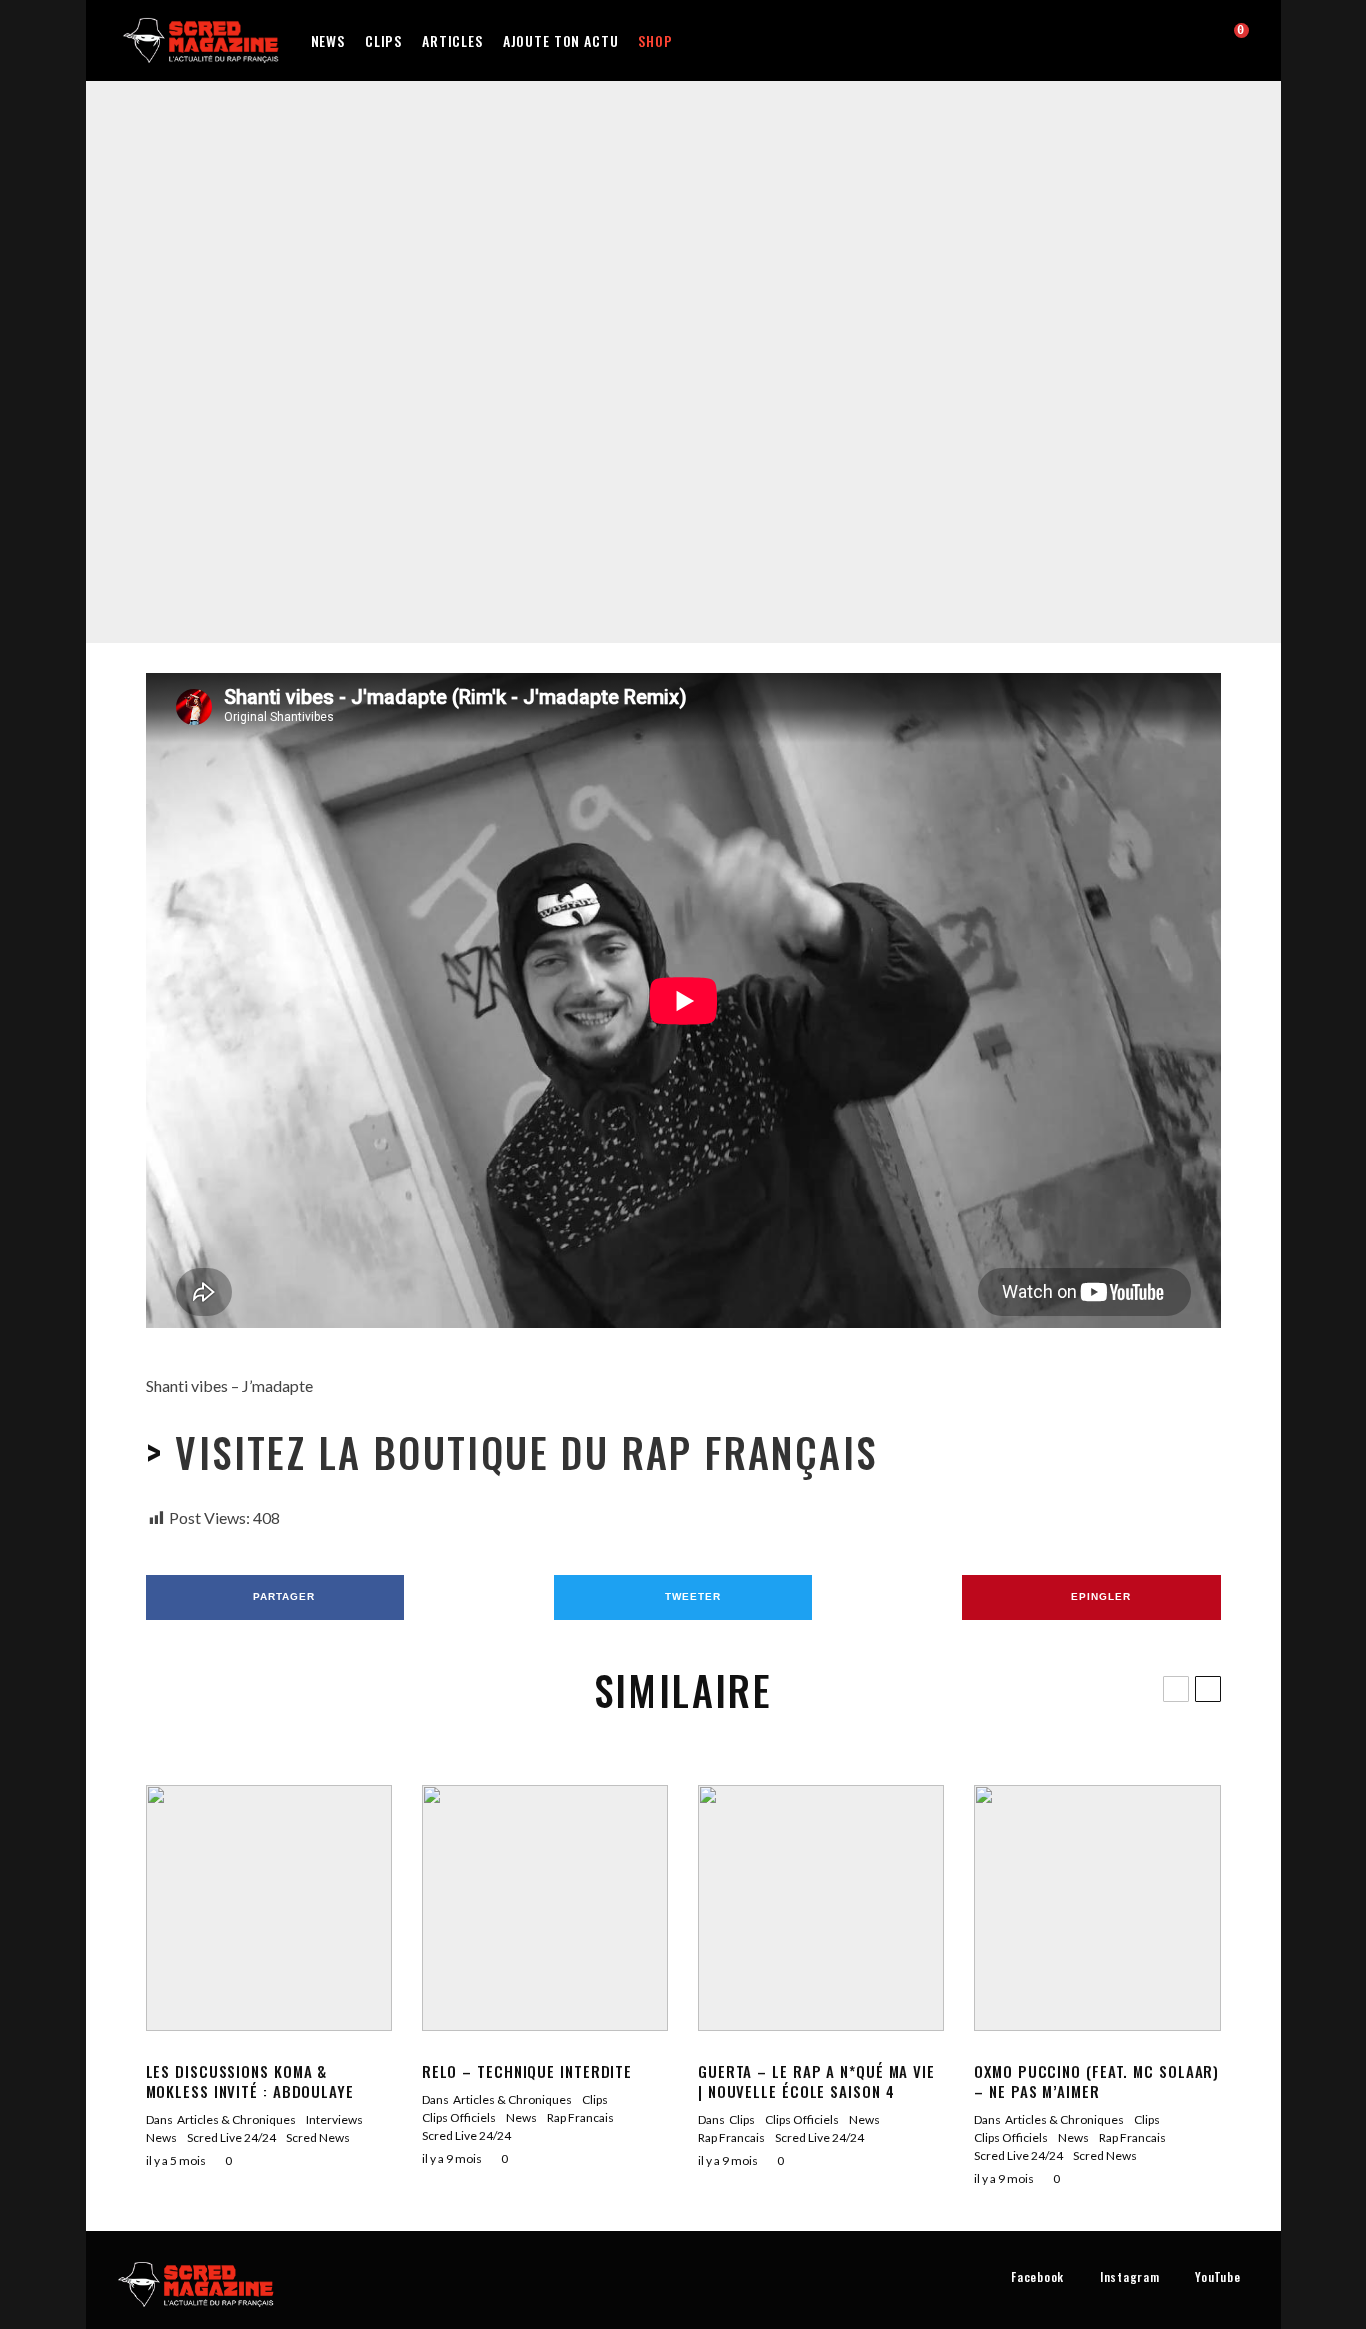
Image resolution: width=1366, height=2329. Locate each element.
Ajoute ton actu (561, 40)
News (328, 40)
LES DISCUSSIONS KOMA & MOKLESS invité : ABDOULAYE (250, 2081)
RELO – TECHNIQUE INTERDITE (527, 2071)
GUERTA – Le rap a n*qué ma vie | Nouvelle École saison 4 (816, 2081)
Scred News (318, 2137)
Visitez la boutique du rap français (520, 1452)
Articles (452, 40)
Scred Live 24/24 (781, 352)
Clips (383, 40)
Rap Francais (693, 352)
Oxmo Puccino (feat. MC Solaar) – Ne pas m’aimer (1096, 2081)
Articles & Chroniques (236, 2119)
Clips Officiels (613, 352)
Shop (655, 40)
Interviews (334, 2119)
